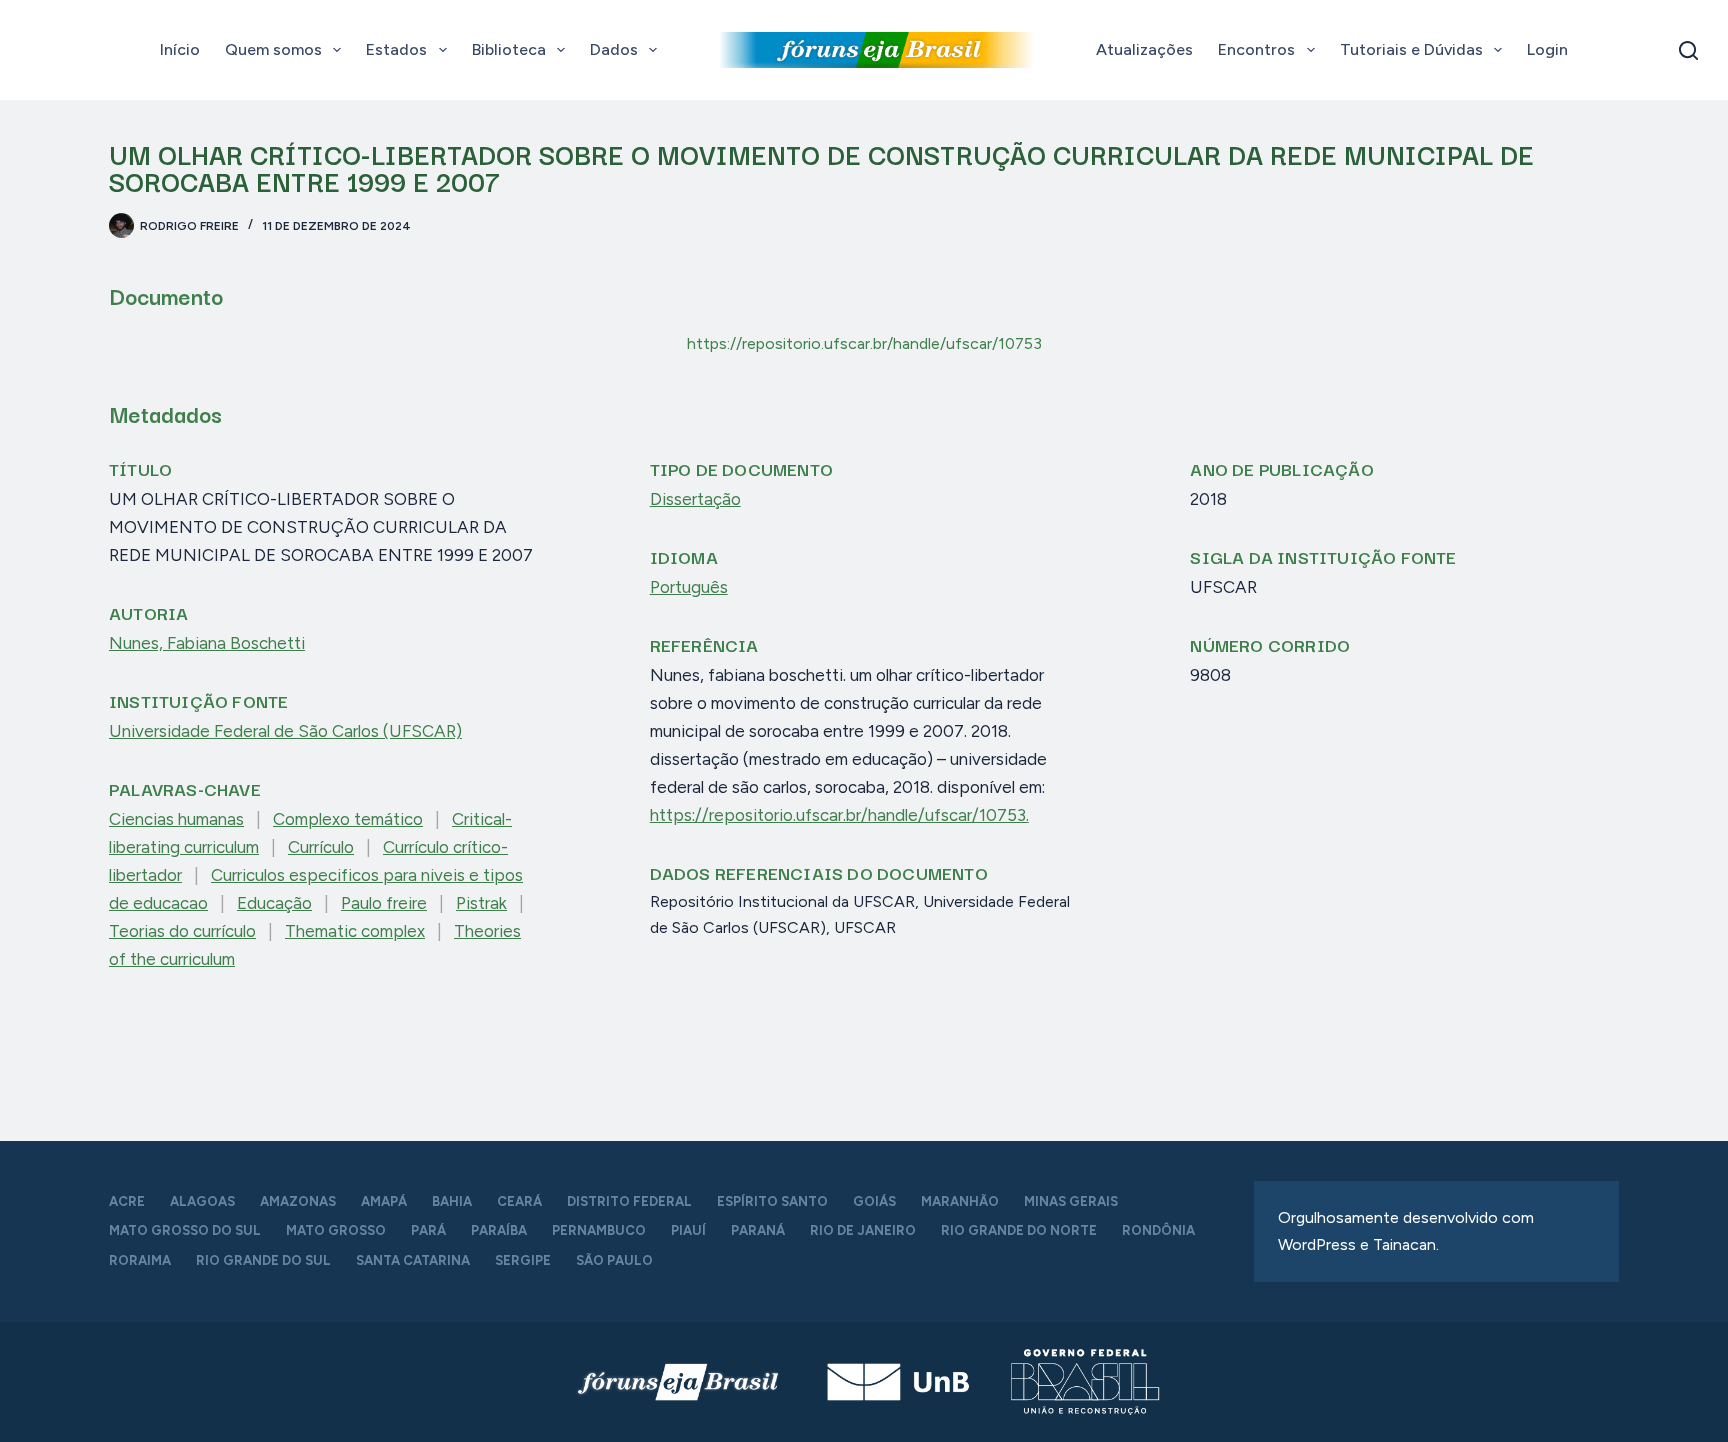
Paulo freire (384, 903)
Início (180, 49)
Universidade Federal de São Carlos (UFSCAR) (285, 731)
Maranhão (960, 1201)
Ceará (519, 1201)
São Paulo (614, 1260)
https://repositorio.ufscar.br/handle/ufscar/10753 (864, 343)
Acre (127, 1201)
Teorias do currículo (182, 931)
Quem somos (273, 49)
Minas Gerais (1071, 1201)
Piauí (688, 1230)
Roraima (140, 1260)
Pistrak (481, 903)
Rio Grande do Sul (263, 1260)
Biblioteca (509, 49)
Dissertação (695, 499)
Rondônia (1158, 1230)
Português (689, 587)
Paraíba (499, 1230)
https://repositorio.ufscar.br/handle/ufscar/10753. (839, 815)
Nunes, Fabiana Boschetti (207, 643)
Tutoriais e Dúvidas (1411, 49)
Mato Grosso (336, 1230)
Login (1547, 49)
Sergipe (523, 1260)
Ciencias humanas (176, 819)
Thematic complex (355, 931)
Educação (274, 903)
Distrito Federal (629, 1201)
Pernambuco (599, 1230)
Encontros (1256, 49)
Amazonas (298, 1201)
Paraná (758, 1230)
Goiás (874, 1201)
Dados (614, 49)
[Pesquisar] (1688, 50)
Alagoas (202, 1201)
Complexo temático (348, 819)
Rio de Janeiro (863, 1230)
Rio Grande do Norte (1019, 1230)
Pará (428, 1230)
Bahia (452, 1201)
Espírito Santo (772, 1201)
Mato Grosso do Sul (185, 1230)
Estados (396, 49)
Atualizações (1144, 49)
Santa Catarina (413, 1260)
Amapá (384, 1201)
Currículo (321, 847)
